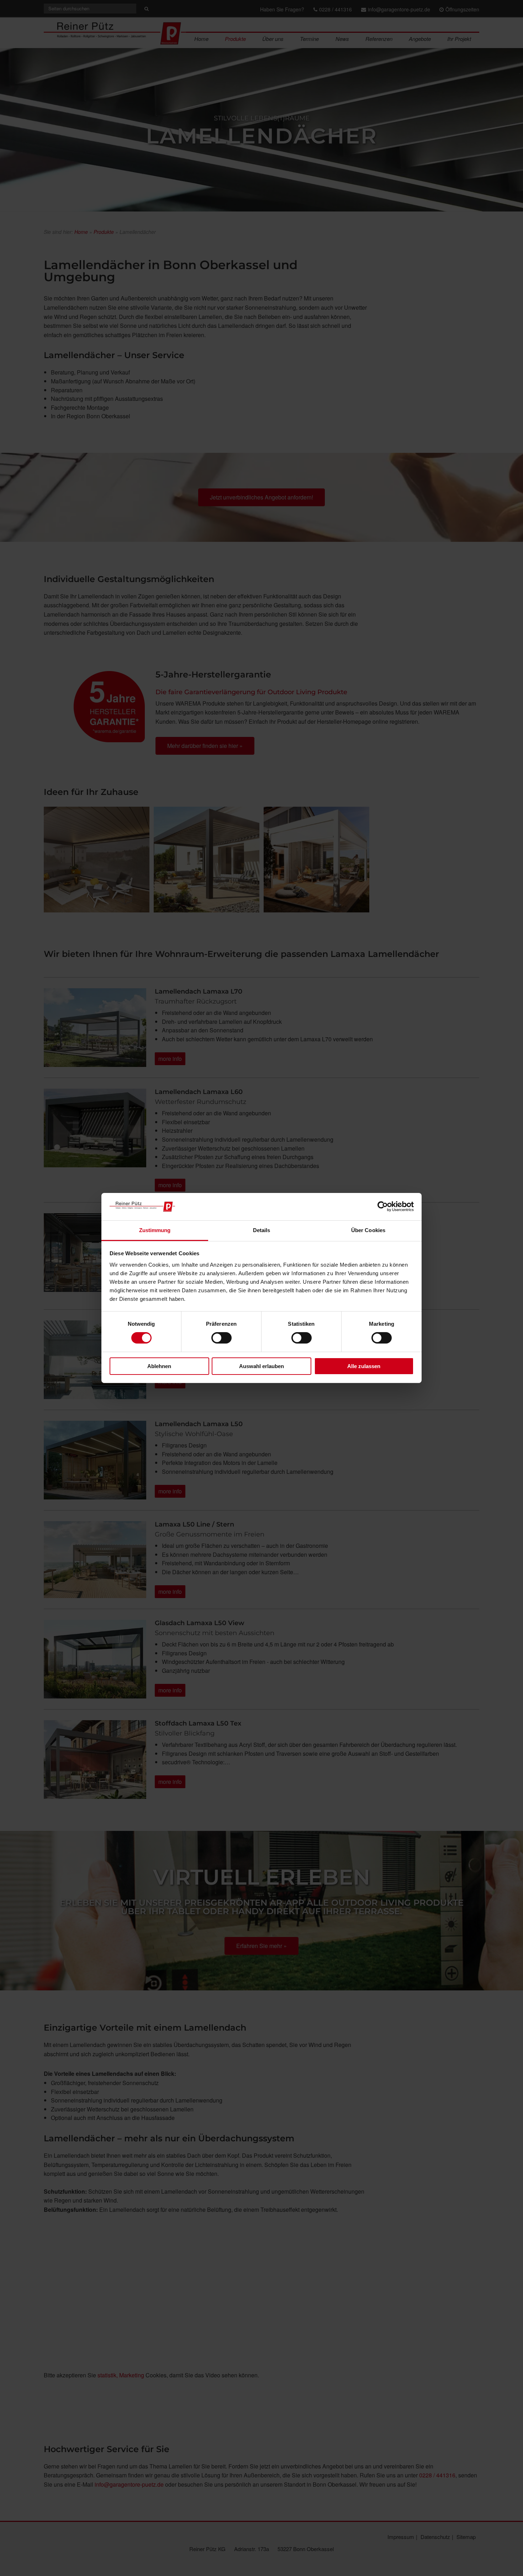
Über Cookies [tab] (368, 1230)
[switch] (221, 1338)
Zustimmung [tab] (155, 1230)
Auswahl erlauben (261, 1366)
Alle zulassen (364, 1366)
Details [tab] (262, 1230)
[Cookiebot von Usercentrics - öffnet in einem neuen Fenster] (383, 1206)
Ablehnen (159, 1366)
